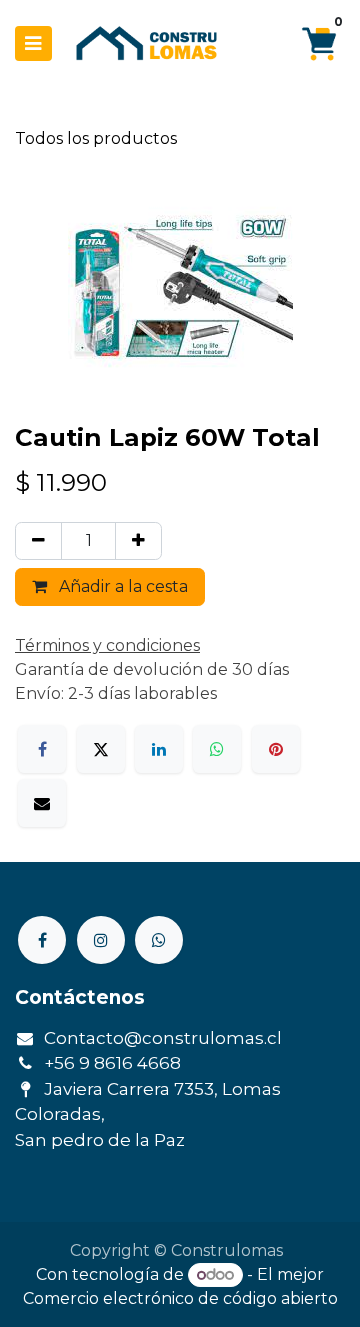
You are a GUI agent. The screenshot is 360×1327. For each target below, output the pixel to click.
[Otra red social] (159, 940)
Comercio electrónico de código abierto (180, 1298)
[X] (101, 749)
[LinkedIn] (159, 749)
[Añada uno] (138, 541)
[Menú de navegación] (33, 43)
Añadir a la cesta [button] (121, 586)
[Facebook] (42, 749)
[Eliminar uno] (38, 541)
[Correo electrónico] (42, 803)
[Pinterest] (276, 749)
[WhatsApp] (217, 749)
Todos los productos (96, 138)
